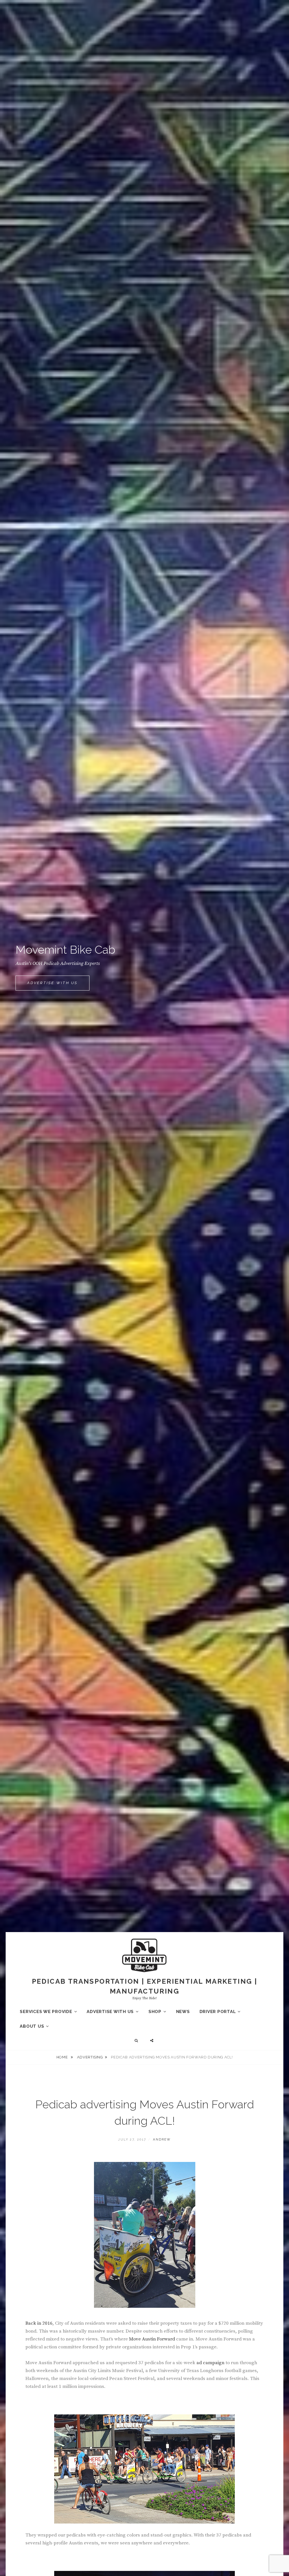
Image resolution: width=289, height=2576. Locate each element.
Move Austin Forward (152, 2339)
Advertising (90, 2057)
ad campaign (210, 2363)
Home (63, 2057)
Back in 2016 (39, 2323)
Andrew (162, 2140)
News (183, 2012)
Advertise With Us (58, 985)
